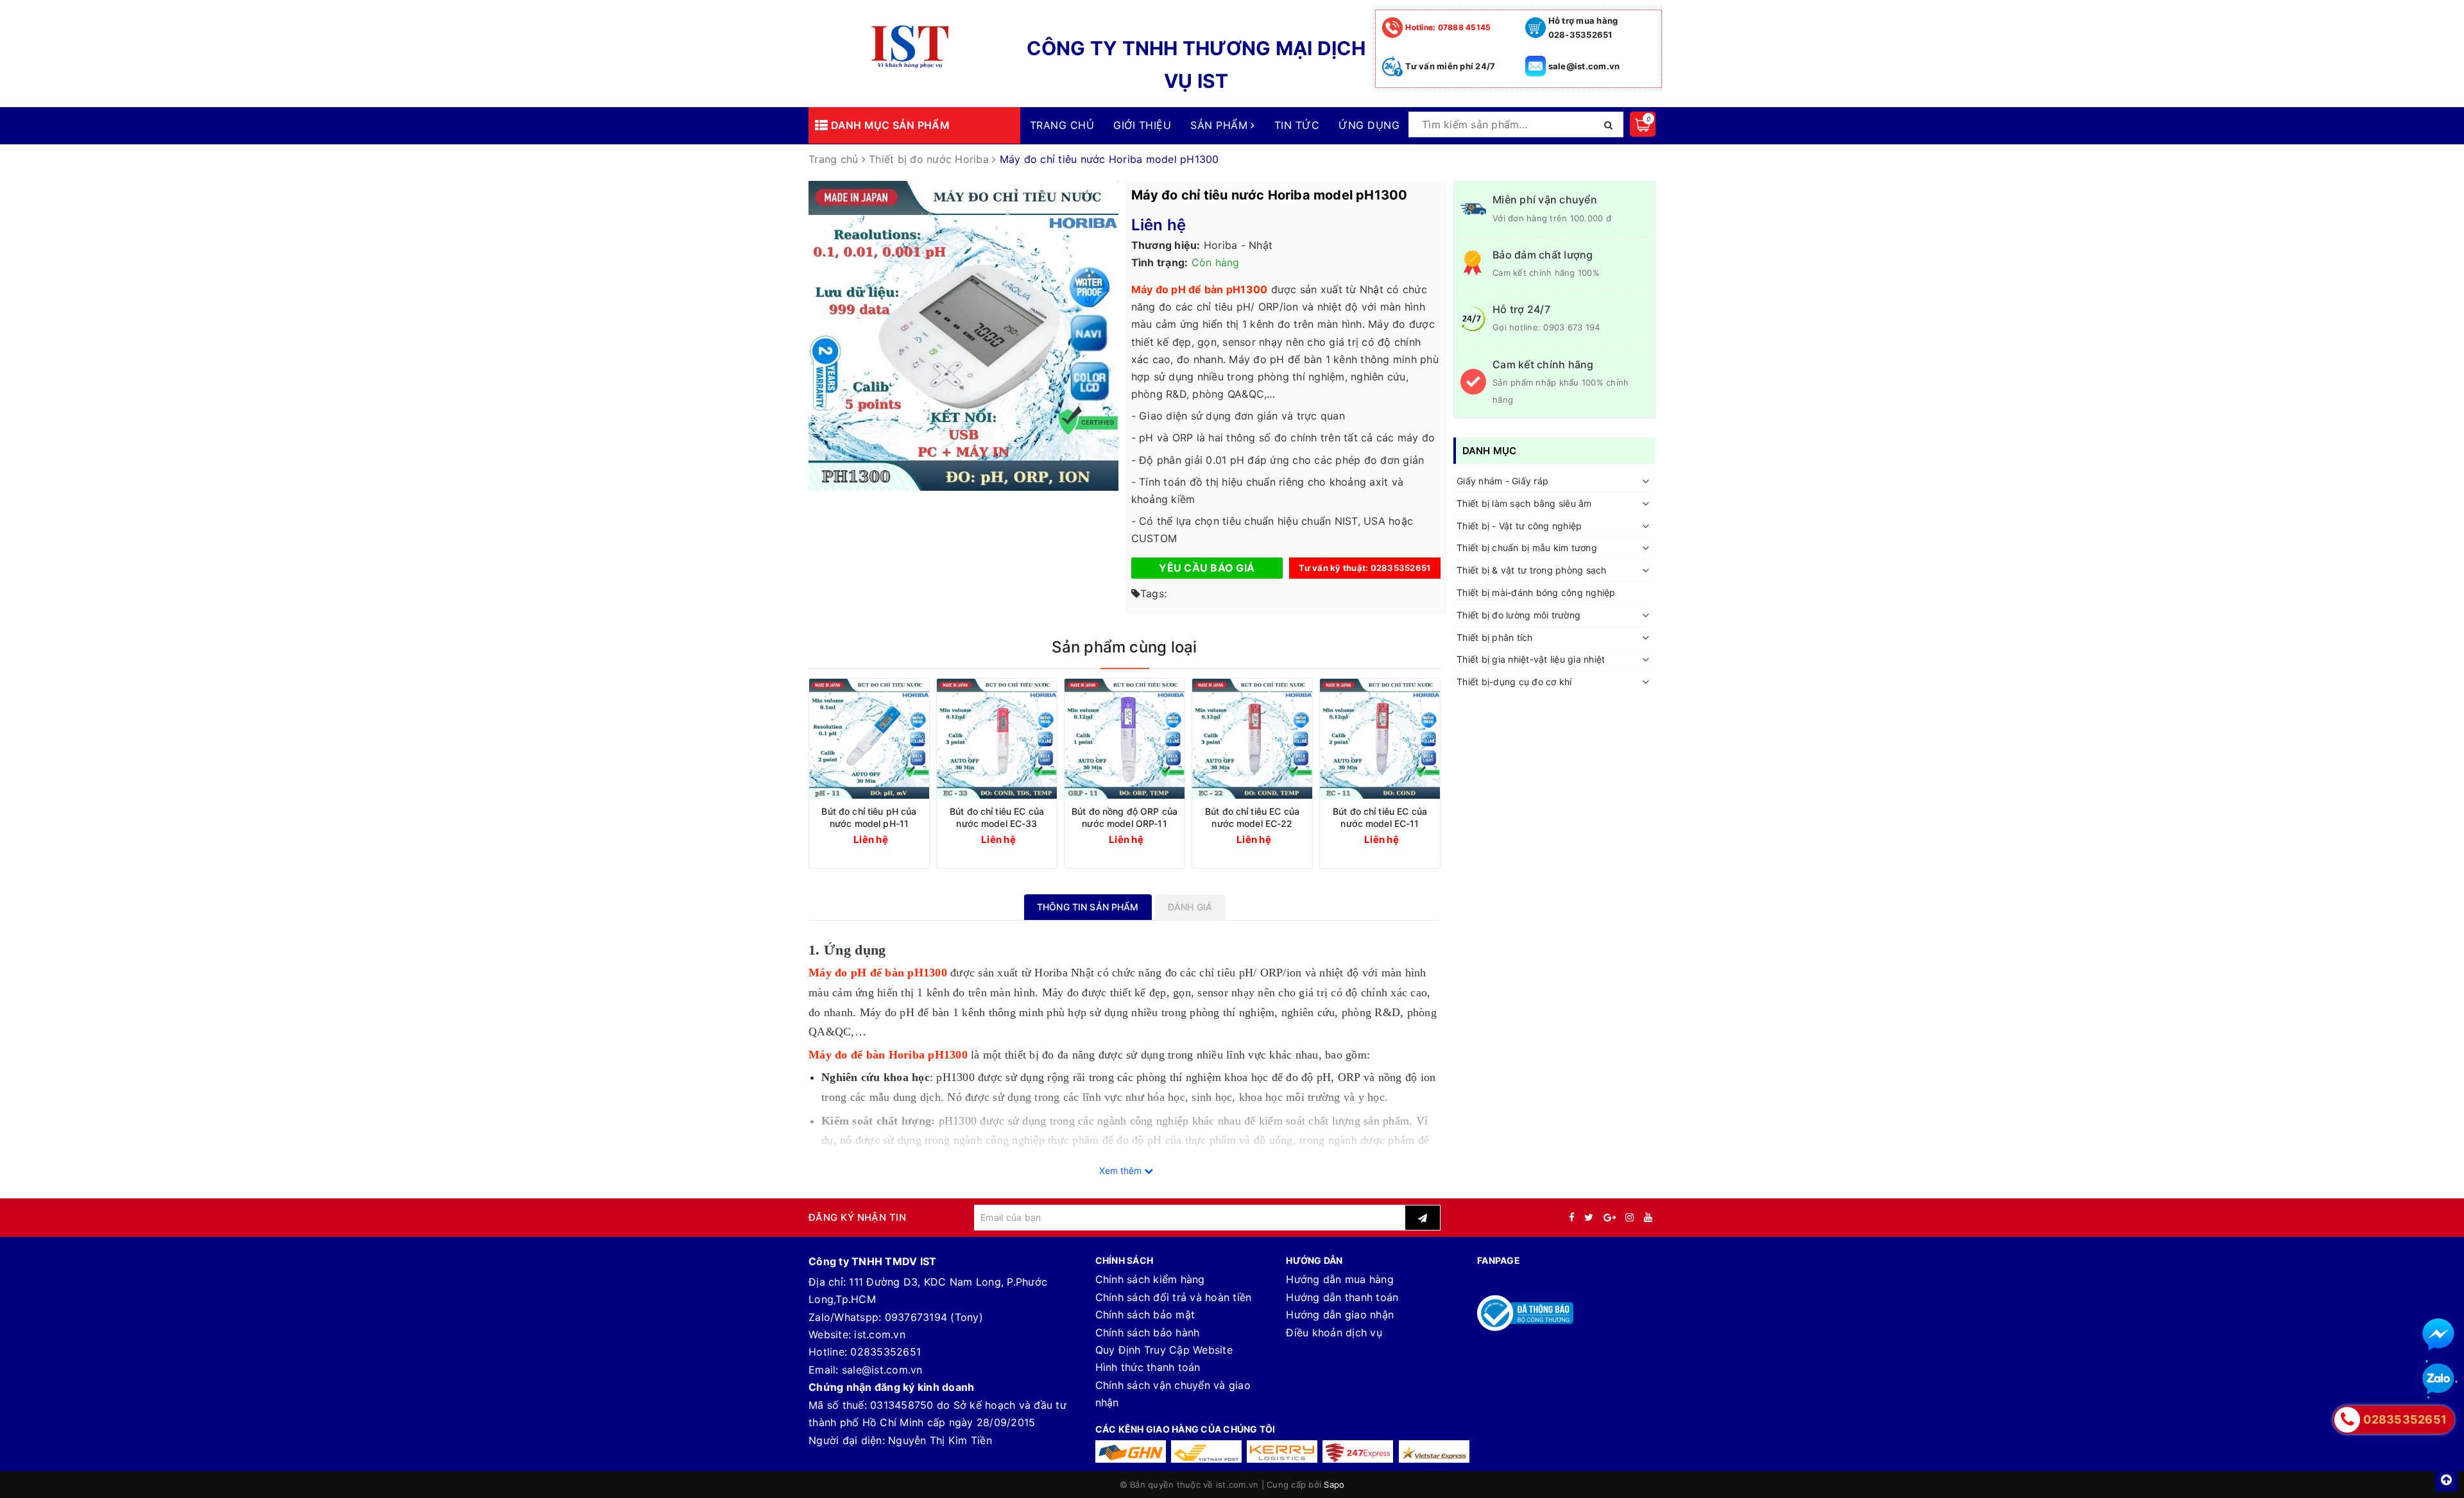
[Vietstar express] (1434, 1451)
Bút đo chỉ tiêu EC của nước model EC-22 (1252, 817)
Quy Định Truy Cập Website (1164, 1350)
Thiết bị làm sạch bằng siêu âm (1524, 503)
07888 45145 (1448, 27)
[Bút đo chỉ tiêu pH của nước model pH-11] (869, 739)
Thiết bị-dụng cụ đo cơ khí (1514, 682)
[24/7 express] (1358, 1451)
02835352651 (886, 1352)
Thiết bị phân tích (1495, 637)
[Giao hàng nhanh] (1131, 1451)
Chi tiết (893, 839)
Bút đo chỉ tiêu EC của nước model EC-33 (997, 817)
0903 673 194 (1571, 327)
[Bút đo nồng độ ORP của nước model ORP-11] (1125, 739)
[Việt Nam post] (1206, 1451)
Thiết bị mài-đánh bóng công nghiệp (1536, 592)
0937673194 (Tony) (934, 1317)
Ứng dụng (1369, 125)
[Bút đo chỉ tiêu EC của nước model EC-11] (1380, 739)
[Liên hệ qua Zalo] (2438, 1379)
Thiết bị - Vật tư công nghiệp (1519, 526)
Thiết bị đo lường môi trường (1519, 615)
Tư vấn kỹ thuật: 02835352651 (1365, 568)
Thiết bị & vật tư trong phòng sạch (1532, 570)
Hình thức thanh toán (1148, 1367)
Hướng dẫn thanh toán (1342, 1297)
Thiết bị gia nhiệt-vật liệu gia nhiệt (1531, 659)
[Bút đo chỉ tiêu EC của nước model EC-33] (997, 739)
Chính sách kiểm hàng (1150, 1279)
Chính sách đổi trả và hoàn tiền (1174, 1297)
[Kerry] (1282, 1451)
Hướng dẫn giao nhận (1340, 1315)
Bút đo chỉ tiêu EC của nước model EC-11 (1380, 817)
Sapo (1334, 1485)
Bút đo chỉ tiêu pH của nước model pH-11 (869, 817)
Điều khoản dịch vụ (1334, 1332)
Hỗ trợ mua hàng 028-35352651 (1583, 28)
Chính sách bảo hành (1148, 1332)
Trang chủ (1062, 125)
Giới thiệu (1142, 125)
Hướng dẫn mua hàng (1340, 1279)
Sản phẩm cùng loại (1124, 647)
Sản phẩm (1220, 125)
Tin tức (1297, 125)
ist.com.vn (880, 1334)
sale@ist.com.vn (1584, 66)
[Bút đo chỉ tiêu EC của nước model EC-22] (1252, 739)
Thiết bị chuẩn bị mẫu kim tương (1527, 548)
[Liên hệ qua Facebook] (2438, 1334)
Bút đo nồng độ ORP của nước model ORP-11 (1125, 817)
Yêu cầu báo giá (1207, 568)
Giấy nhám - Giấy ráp (1502, 481)
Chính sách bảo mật (1145, 1315)
